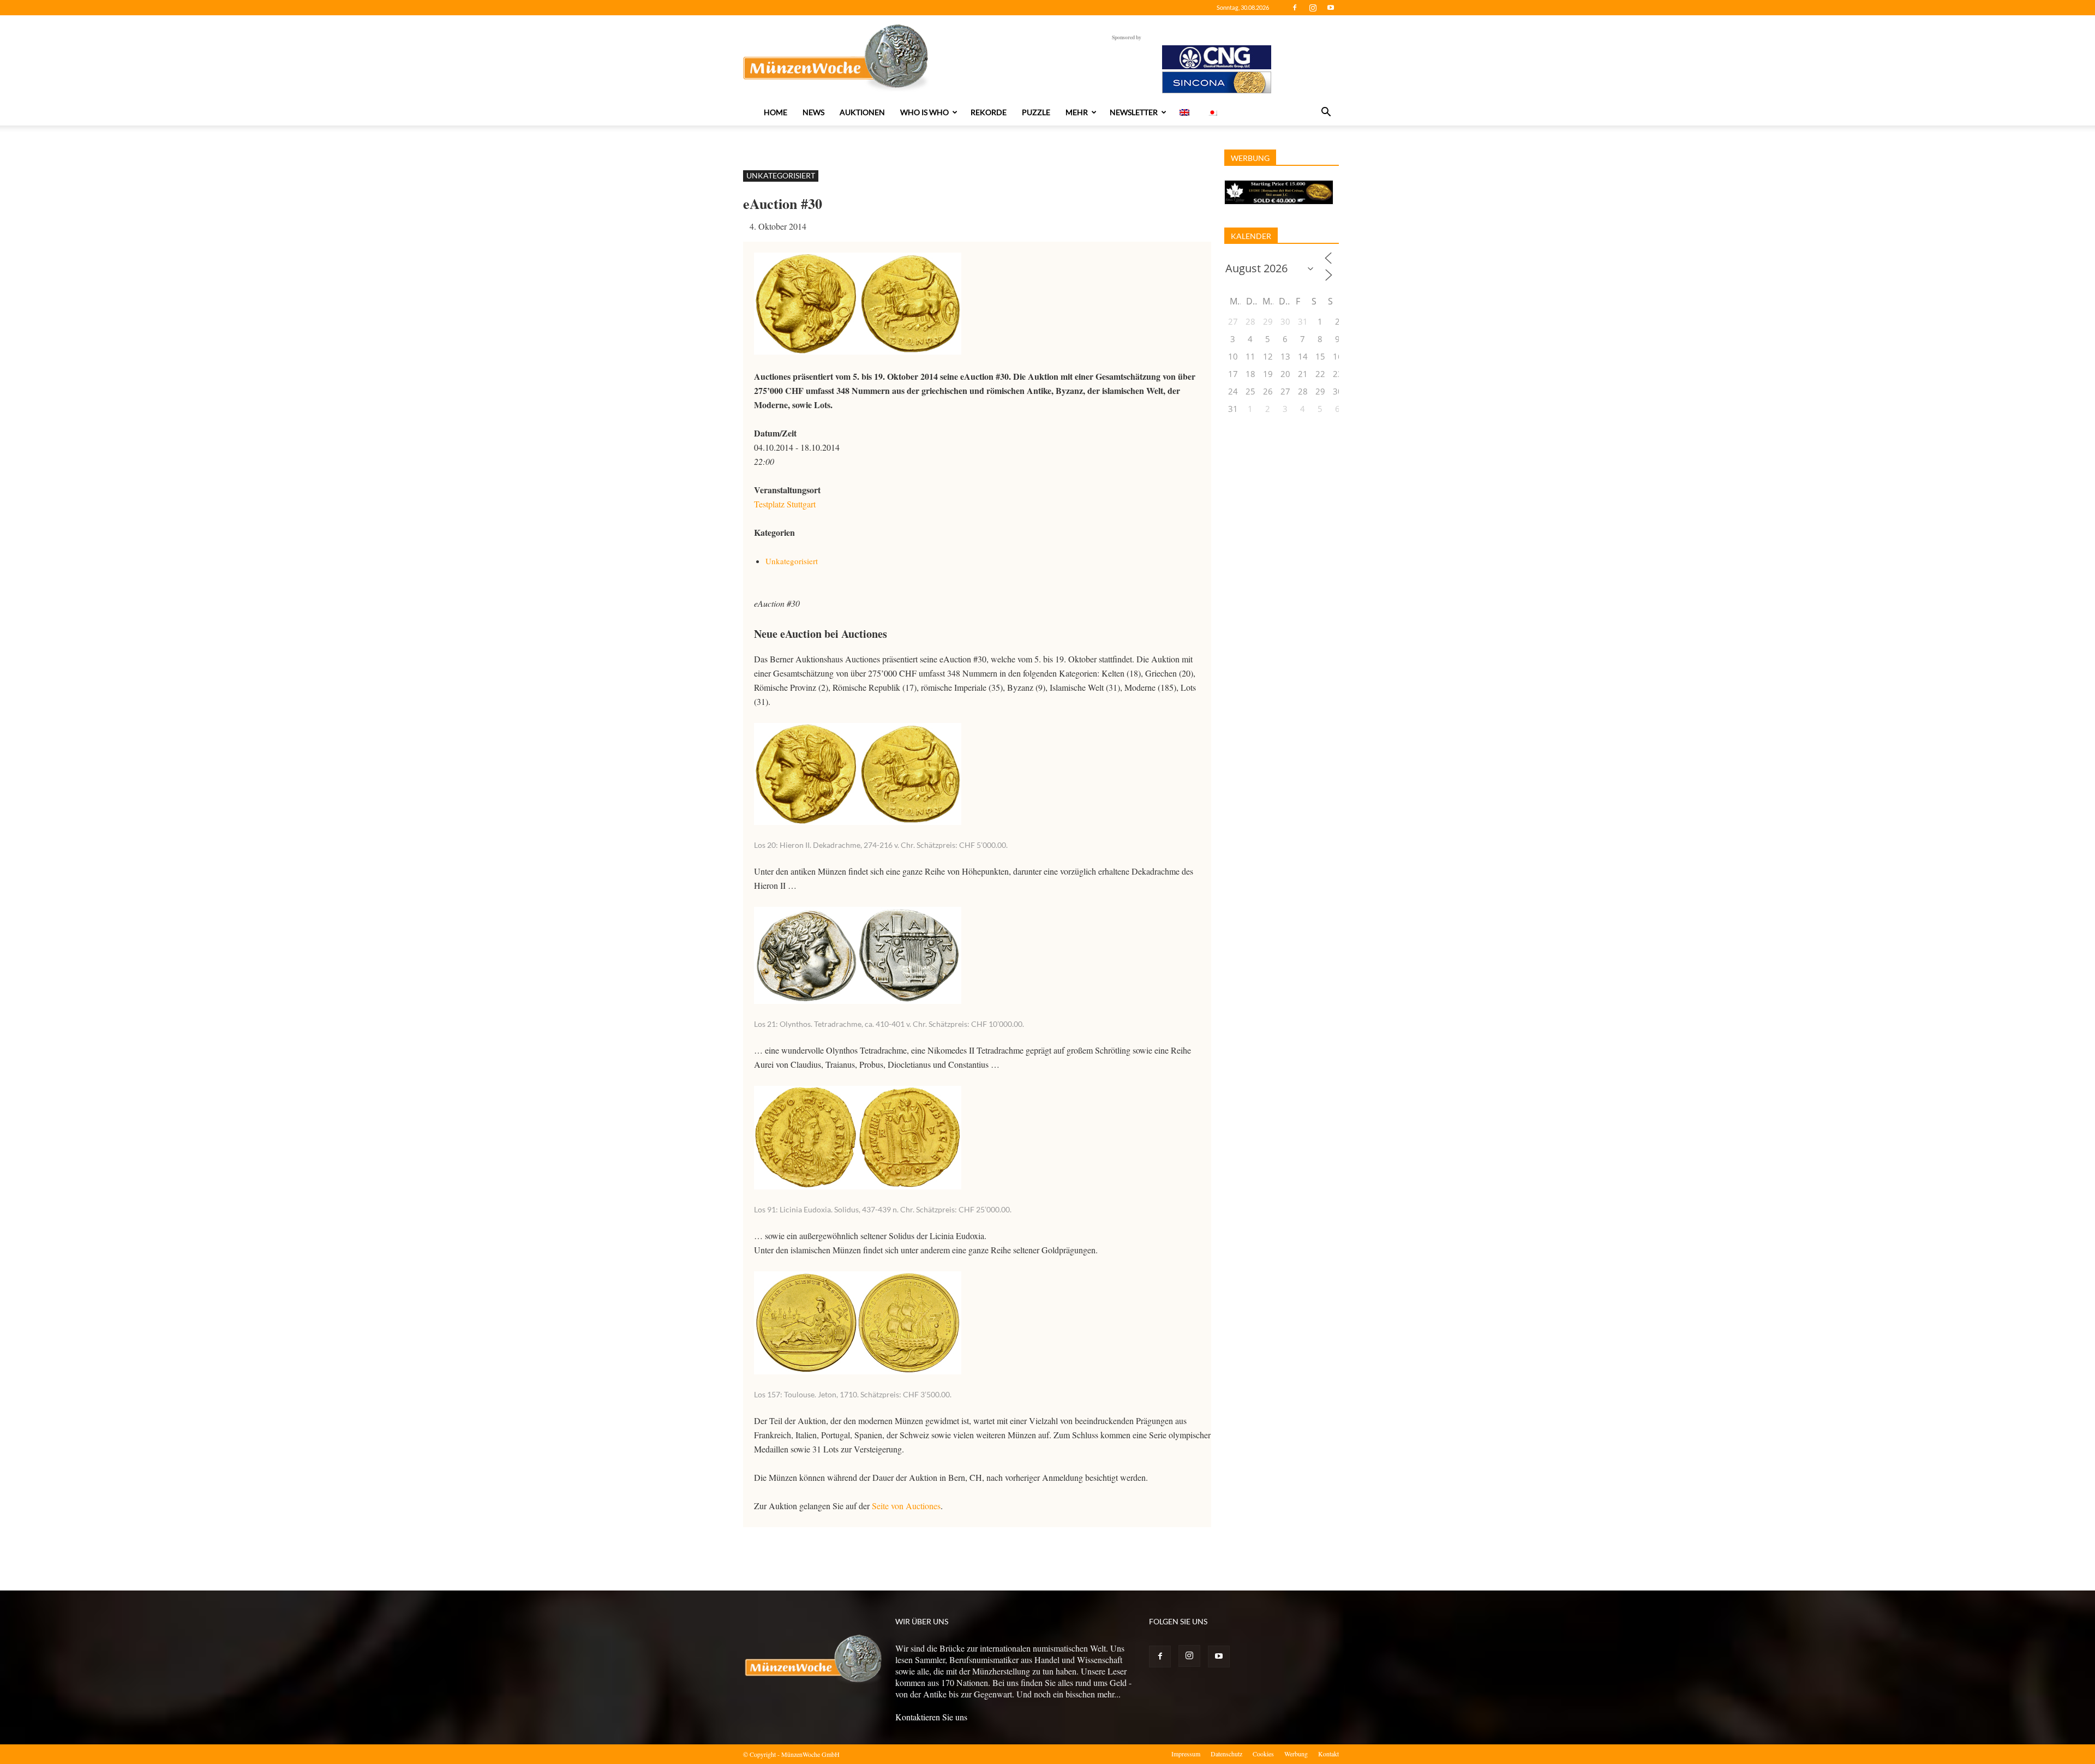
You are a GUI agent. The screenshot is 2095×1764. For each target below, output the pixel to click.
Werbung (1296, 1754)
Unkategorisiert (781, 175)
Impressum (1186, 1754)
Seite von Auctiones (906, 1506)
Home (776, 112)
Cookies (1263, 1754)
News (813, 112)
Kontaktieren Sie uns (931, 1717)
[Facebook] (1295, 8)
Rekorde (989, 112)
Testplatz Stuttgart (785, 504)
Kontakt (1328, 1754)
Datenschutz (1226, 1754)
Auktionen (862, 112)
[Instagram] (1313, 8)
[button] (1326, 113)
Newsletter (1134, 112)
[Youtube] (1331, 8)
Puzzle (1036, 112)
